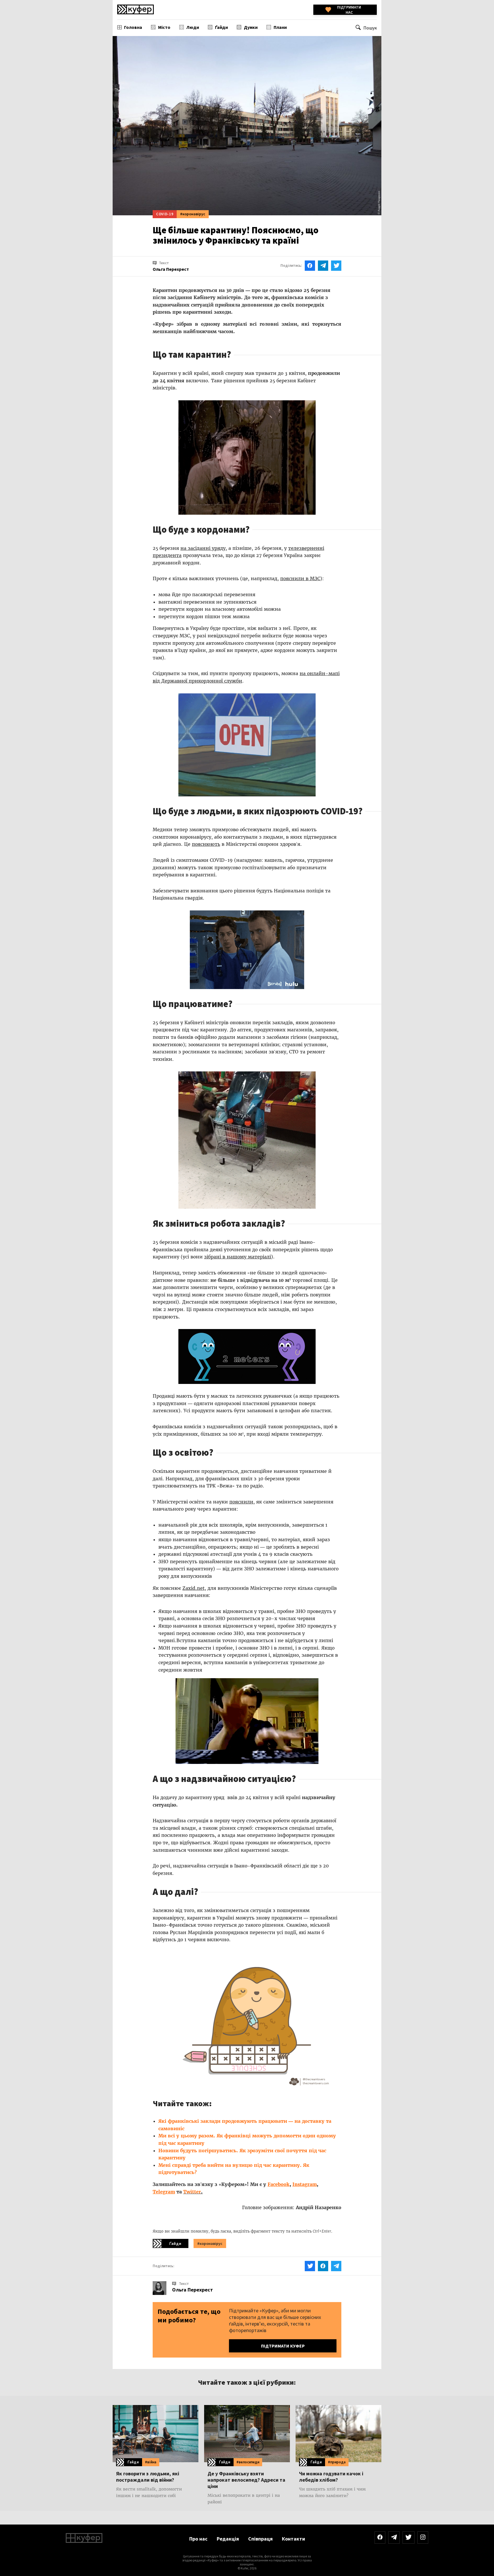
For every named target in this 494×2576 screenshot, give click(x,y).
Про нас (198, 2539)
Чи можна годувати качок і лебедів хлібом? (331, 2477)
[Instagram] (423, 2538)
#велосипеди (248, 2462)
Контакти (293, 2539)
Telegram (164, 2192)
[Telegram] (394, 2538)
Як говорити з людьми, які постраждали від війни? (148, 2477)
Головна (133, 27)
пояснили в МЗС (300, 578)
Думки (251, 27)
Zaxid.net (194, 1588)
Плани (280, 27)
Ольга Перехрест (193, 2290)
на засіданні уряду (203, 548)
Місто (164, 27)
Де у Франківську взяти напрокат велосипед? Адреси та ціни (246, 2480)
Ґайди (221, 27)
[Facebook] (380, 2538)
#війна (151, 2462)
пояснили (241, 1502)
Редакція (228, 2539)
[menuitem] (130, 27)
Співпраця (260, 2539)
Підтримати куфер (283, 2346)
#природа (337, 2462)
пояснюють (206, 844)
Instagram (305, 2184)
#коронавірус (193, 214)
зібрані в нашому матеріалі (238, 1257)
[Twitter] (409, 2538)
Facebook (279, 2184)
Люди (193, 27)
